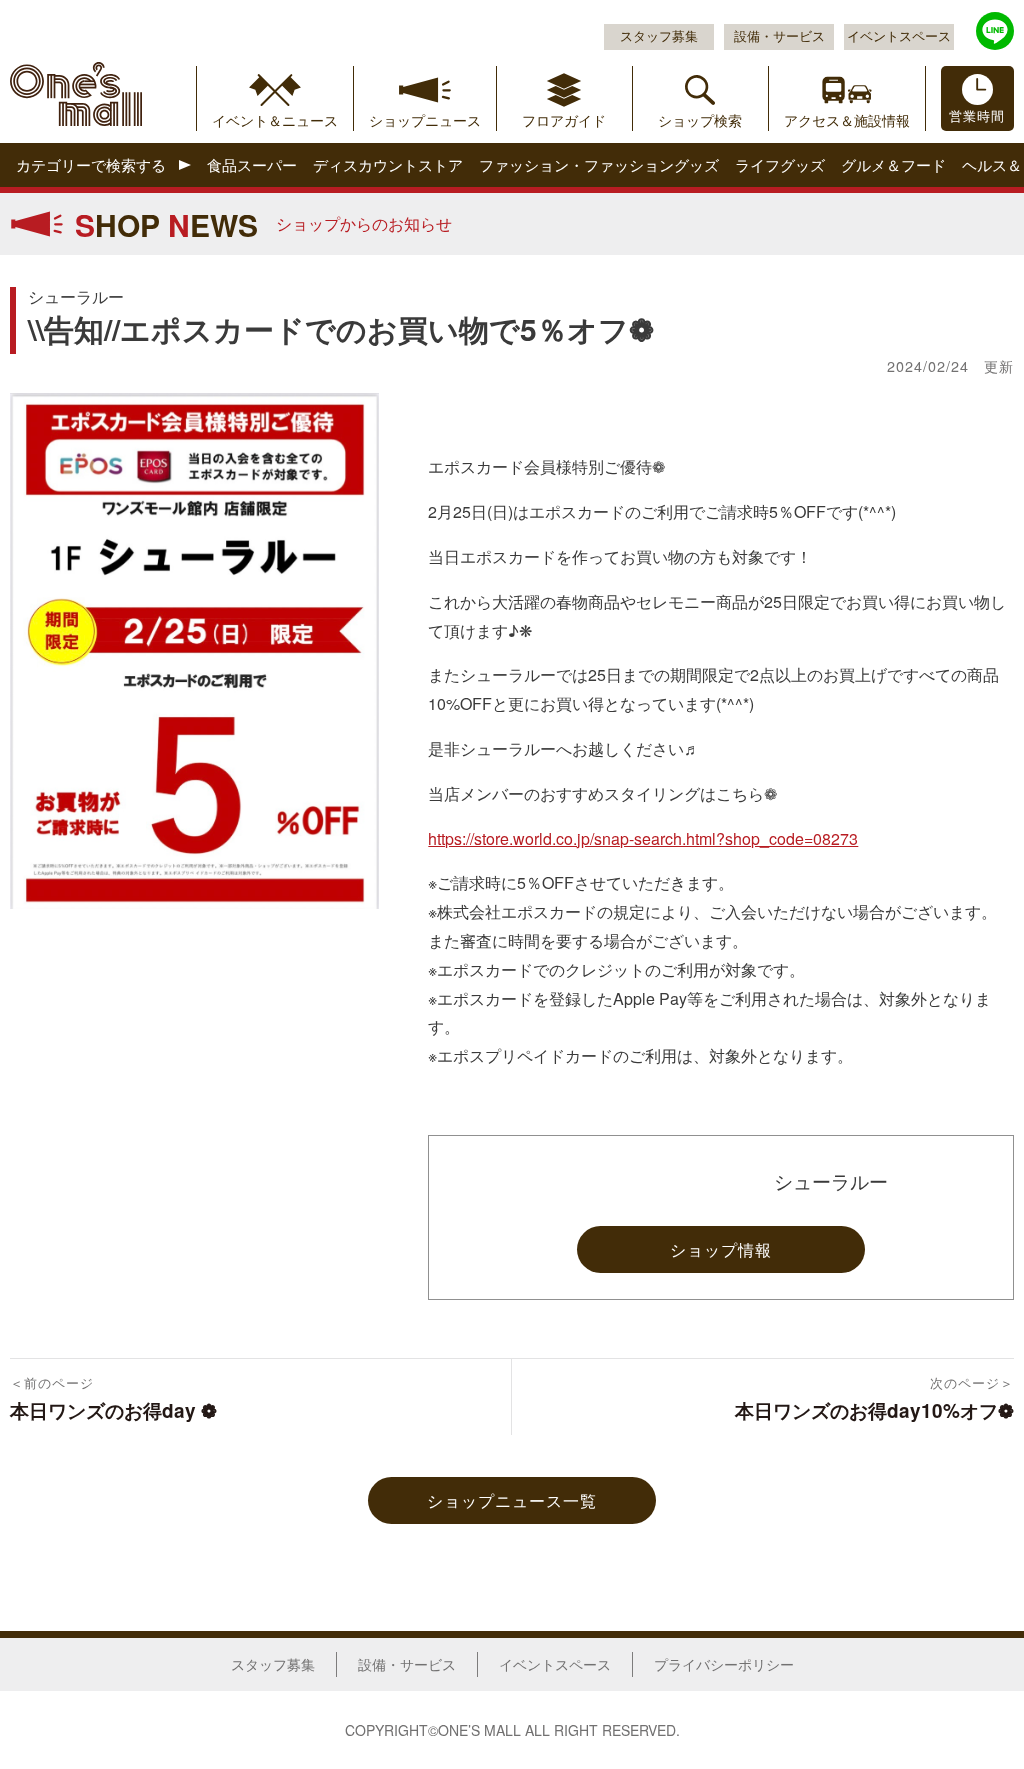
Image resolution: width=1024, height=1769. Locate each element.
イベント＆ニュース (275, 120)
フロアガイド (564, 120)
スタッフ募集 (659, 36)
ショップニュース (425, 120)
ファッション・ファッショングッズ (599, 165)
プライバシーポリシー (724, 1664)
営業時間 (977, 116)
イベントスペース (899, 36)
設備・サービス (779, 36)
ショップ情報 (721, 1249)
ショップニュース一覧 (512, 1500)
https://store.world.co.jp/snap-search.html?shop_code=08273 (643, 838)
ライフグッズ (780, 165)
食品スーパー (252, 165)
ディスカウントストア (388, 165)
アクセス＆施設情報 (847, 120)
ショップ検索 (700, 120)
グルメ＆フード (893, 165)
